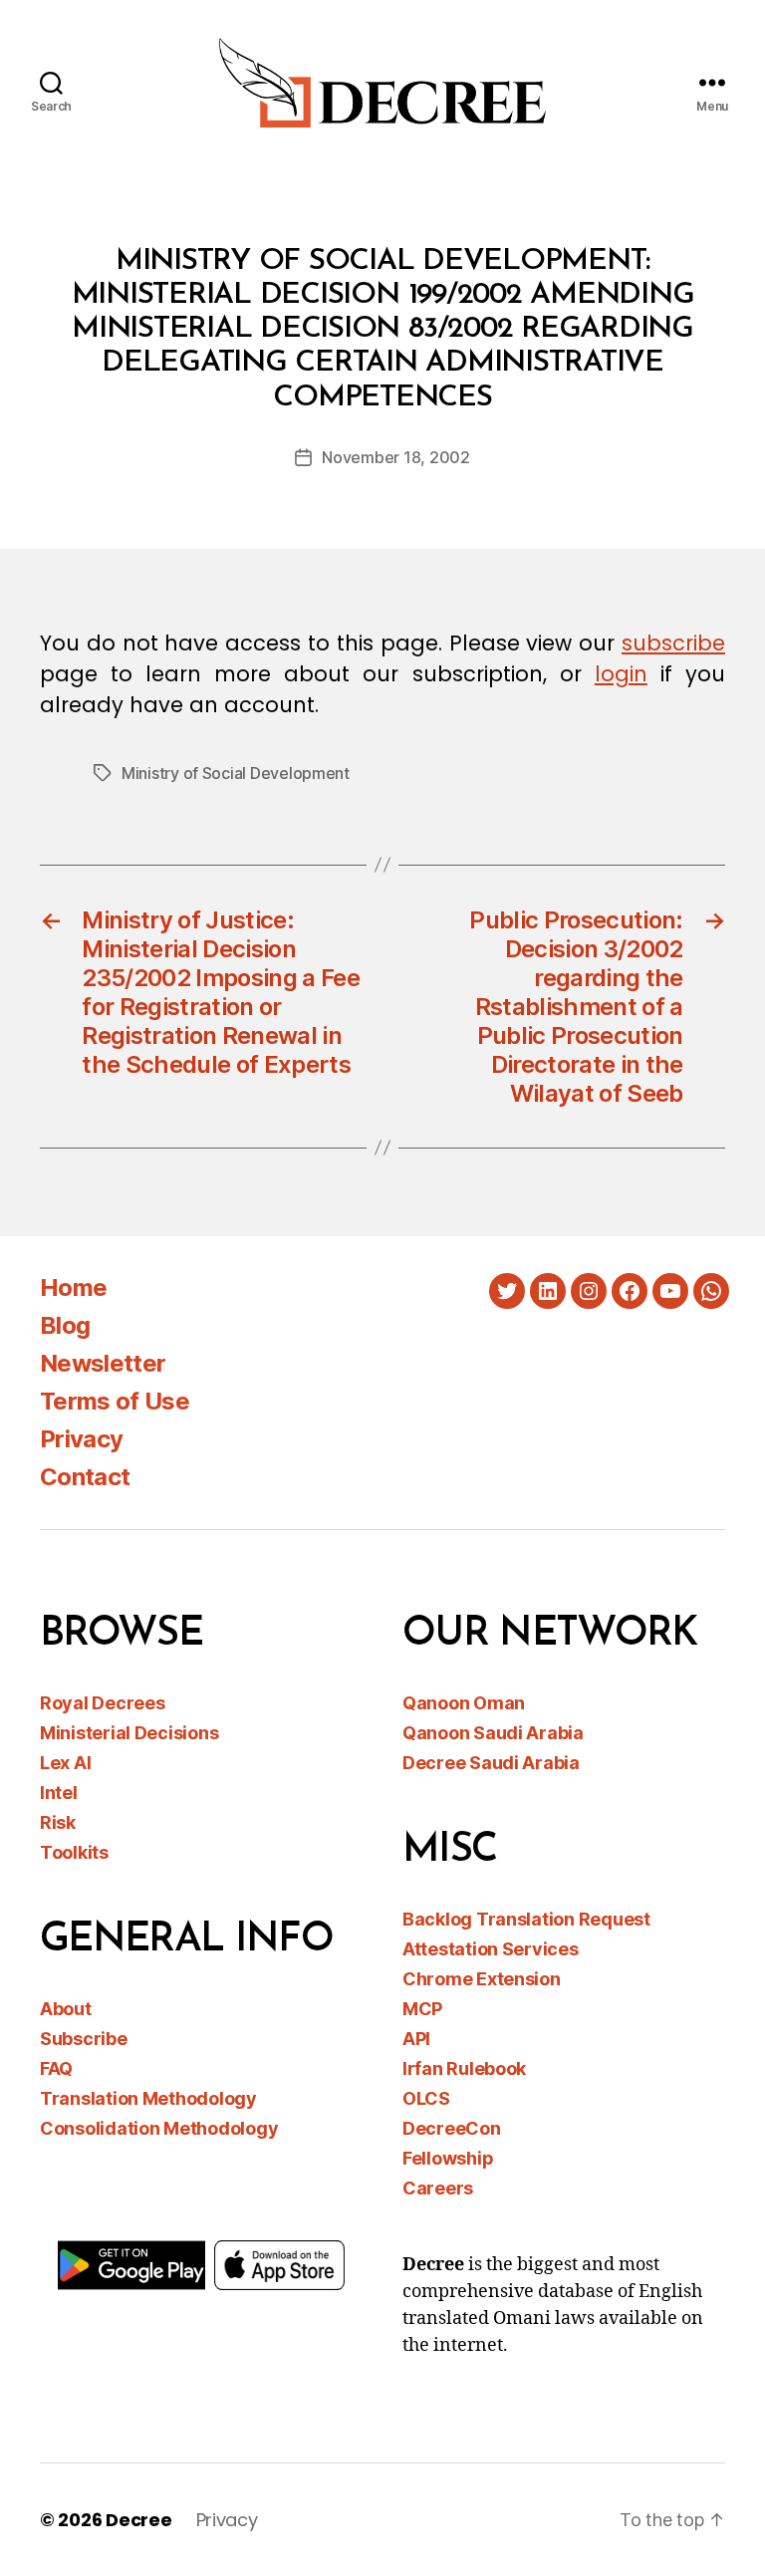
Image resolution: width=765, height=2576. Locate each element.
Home (73, 1288)
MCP (422, 2009)
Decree (138, 2520)
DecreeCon (452, 2128)
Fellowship (448, 2158)
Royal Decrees (103, 1703)
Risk (58, 1822)
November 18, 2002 (395, 457)
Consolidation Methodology (159, 2128)
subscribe (673, 643)
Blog (65, 1325)
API (416, 2039)
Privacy (81, 1439)
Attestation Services (491, 1949)
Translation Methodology (148, 2098)
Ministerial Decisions (129, 1733)
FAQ (56, 2068)
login (621, 674)
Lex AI (65, 1763)
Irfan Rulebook (464, 2068)
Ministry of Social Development (236, 773)
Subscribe (84, 2039)
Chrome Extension (482, 1979)
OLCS (426, 2098)
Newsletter (103, 1363)
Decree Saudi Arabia (491, 1763)
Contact (85, 1477)
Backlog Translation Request (526, 1919)
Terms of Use (115, 1401)
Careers (438, 2188)
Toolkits (74, 1852)
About (66, 2009)
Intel (59, 1793)
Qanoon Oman (464, 1703)
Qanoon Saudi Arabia (493, 1733)
